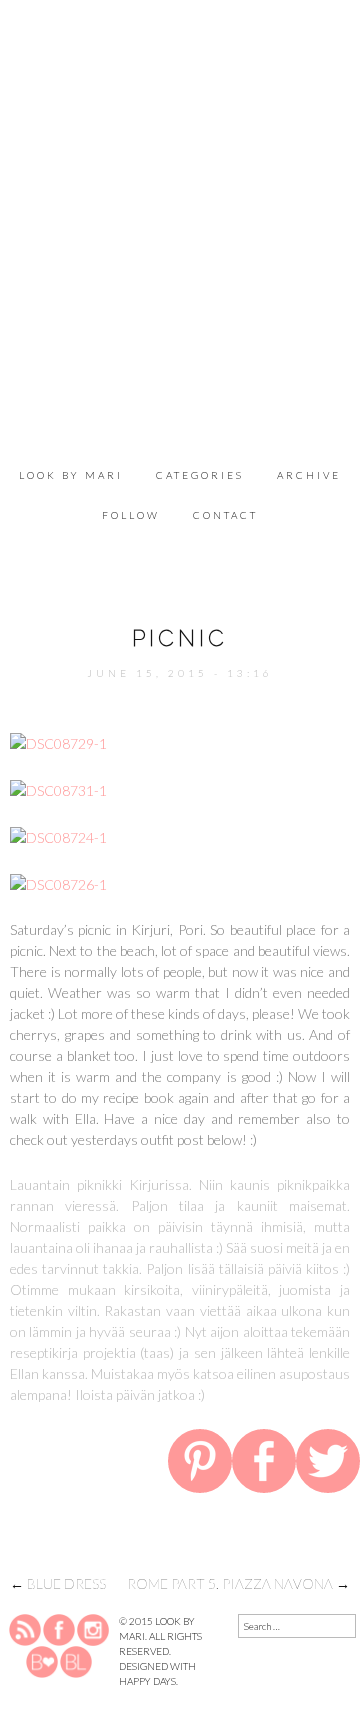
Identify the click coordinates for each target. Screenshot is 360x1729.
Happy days (147, 1681)
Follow (131, 515)
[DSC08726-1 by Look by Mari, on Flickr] (58, 882)
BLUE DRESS (58, 1583)
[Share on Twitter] (328, 1465)
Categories (200, 475)
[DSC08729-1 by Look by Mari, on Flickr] (58, 741)
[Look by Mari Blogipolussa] (76, 1661)
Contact (225, 515)
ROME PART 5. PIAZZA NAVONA (238, 1583)
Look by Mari (71, 475)
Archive (309, 475)
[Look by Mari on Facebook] (60, 1629)
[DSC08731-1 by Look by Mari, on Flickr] (58, 788)
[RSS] (26, 1629)
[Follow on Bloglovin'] (42, 1661)
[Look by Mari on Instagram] (93, 1629)
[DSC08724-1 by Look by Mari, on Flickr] (58, 835)
